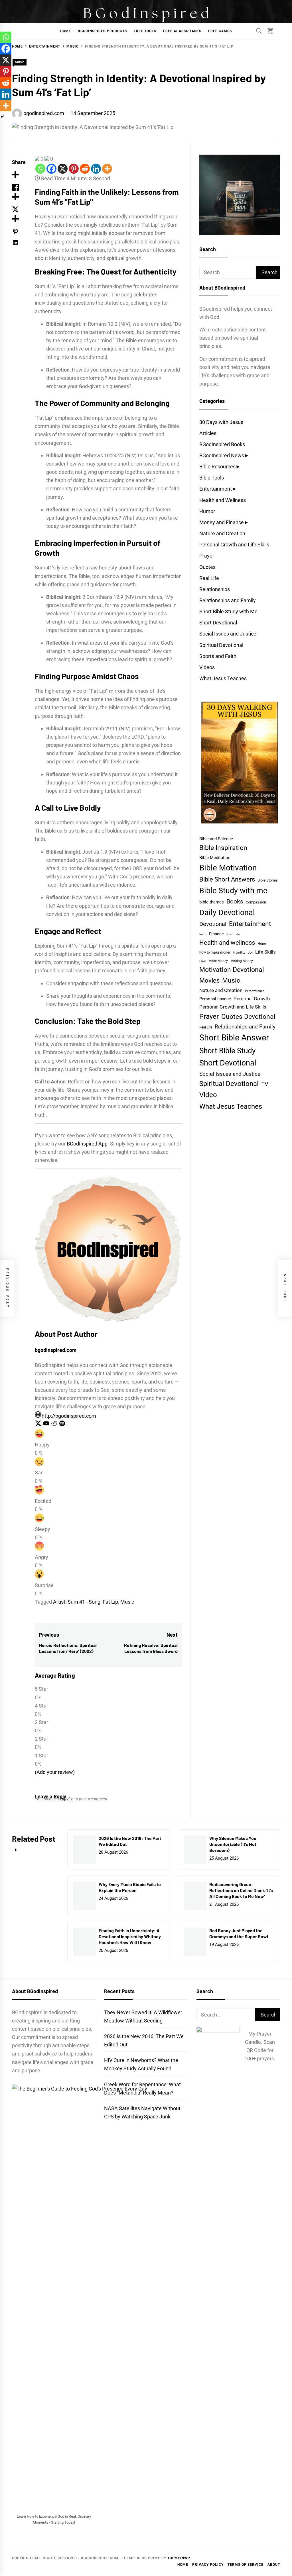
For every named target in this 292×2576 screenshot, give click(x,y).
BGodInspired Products (102, 31)
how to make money (215, 952)
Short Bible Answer (234, 1038)
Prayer (207, 556)
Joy (250, 953)
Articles (208, 433)
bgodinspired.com (44, 113)
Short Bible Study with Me (228, 611)
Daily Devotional (227, 912)
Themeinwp (179, 2558)
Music (20, 62)
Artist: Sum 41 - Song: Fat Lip (86, 1602)
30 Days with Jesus (221, 422)
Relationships (215, 589)
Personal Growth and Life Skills (234, 545)
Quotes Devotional (248, 1017)
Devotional (213, 924)
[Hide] (2, 117)
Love (203, 961)
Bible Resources (217, 467)
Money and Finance (222, 522)
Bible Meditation (215, 858)
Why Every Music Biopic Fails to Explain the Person (130, 1887)
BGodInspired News (222, 455)
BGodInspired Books (222, 444)
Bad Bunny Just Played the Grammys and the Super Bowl (239, 1933)
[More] (107, 169)
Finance (216, 934)
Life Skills (265, 952)
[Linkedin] (96, 169)
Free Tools (145, 31)
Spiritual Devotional (221, 645)
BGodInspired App (87, 1144)
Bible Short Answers (227, 879)
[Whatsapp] (40, 169)
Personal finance (215, 999)
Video (208, 1095)
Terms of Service (246, 2565)
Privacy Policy (208, 2565)
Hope (262, 944)
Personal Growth (252, 999)
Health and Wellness (223, 500)
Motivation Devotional (232, 970)
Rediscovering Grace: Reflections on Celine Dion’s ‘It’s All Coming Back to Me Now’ (241, 1890)
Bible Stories (268, 880)
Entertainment (216, 489)
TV (265, 1084)
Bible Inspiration (223, 848)
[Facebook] (51, 169)
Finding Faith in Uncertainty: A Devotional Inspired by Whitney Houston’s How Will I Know (130, 1936)
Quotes (207, 567)
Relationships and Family (228, 600)
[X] (63, 169)
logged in (66, 1799)
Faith (203, 934)
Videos (207, 667)
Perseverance (255, 991)
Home (66, 31)
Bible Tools (212, 478)
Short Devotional (218, 623)
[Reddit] (85, 169)
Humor (207, 511)
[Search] (259, 31)
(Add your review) (55, 1772)
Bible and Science (216, 839)
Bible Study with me (233, 891)
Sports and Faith (218, 656)
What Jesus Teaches (223, 678)
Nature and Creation (222, 533)
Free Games (220, 31)
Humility (239, 953)
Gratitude (233, 934)
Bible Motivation (228, 868)
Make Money (218, 961)
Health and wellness (227, 943)
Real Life (209, 578)
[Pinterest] (74, 169)
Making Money (242, 961)
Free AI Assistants (182, 31)
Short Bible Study (227, 1051)
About (274, 2565)
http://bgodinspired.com (69, 1416)
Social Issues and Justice (228, 634)
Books (235, 901)
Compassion (256, 902)
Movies (209, 980)
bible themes (212, 902)
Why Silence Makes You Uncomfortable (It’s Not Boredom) (233, 1844)
